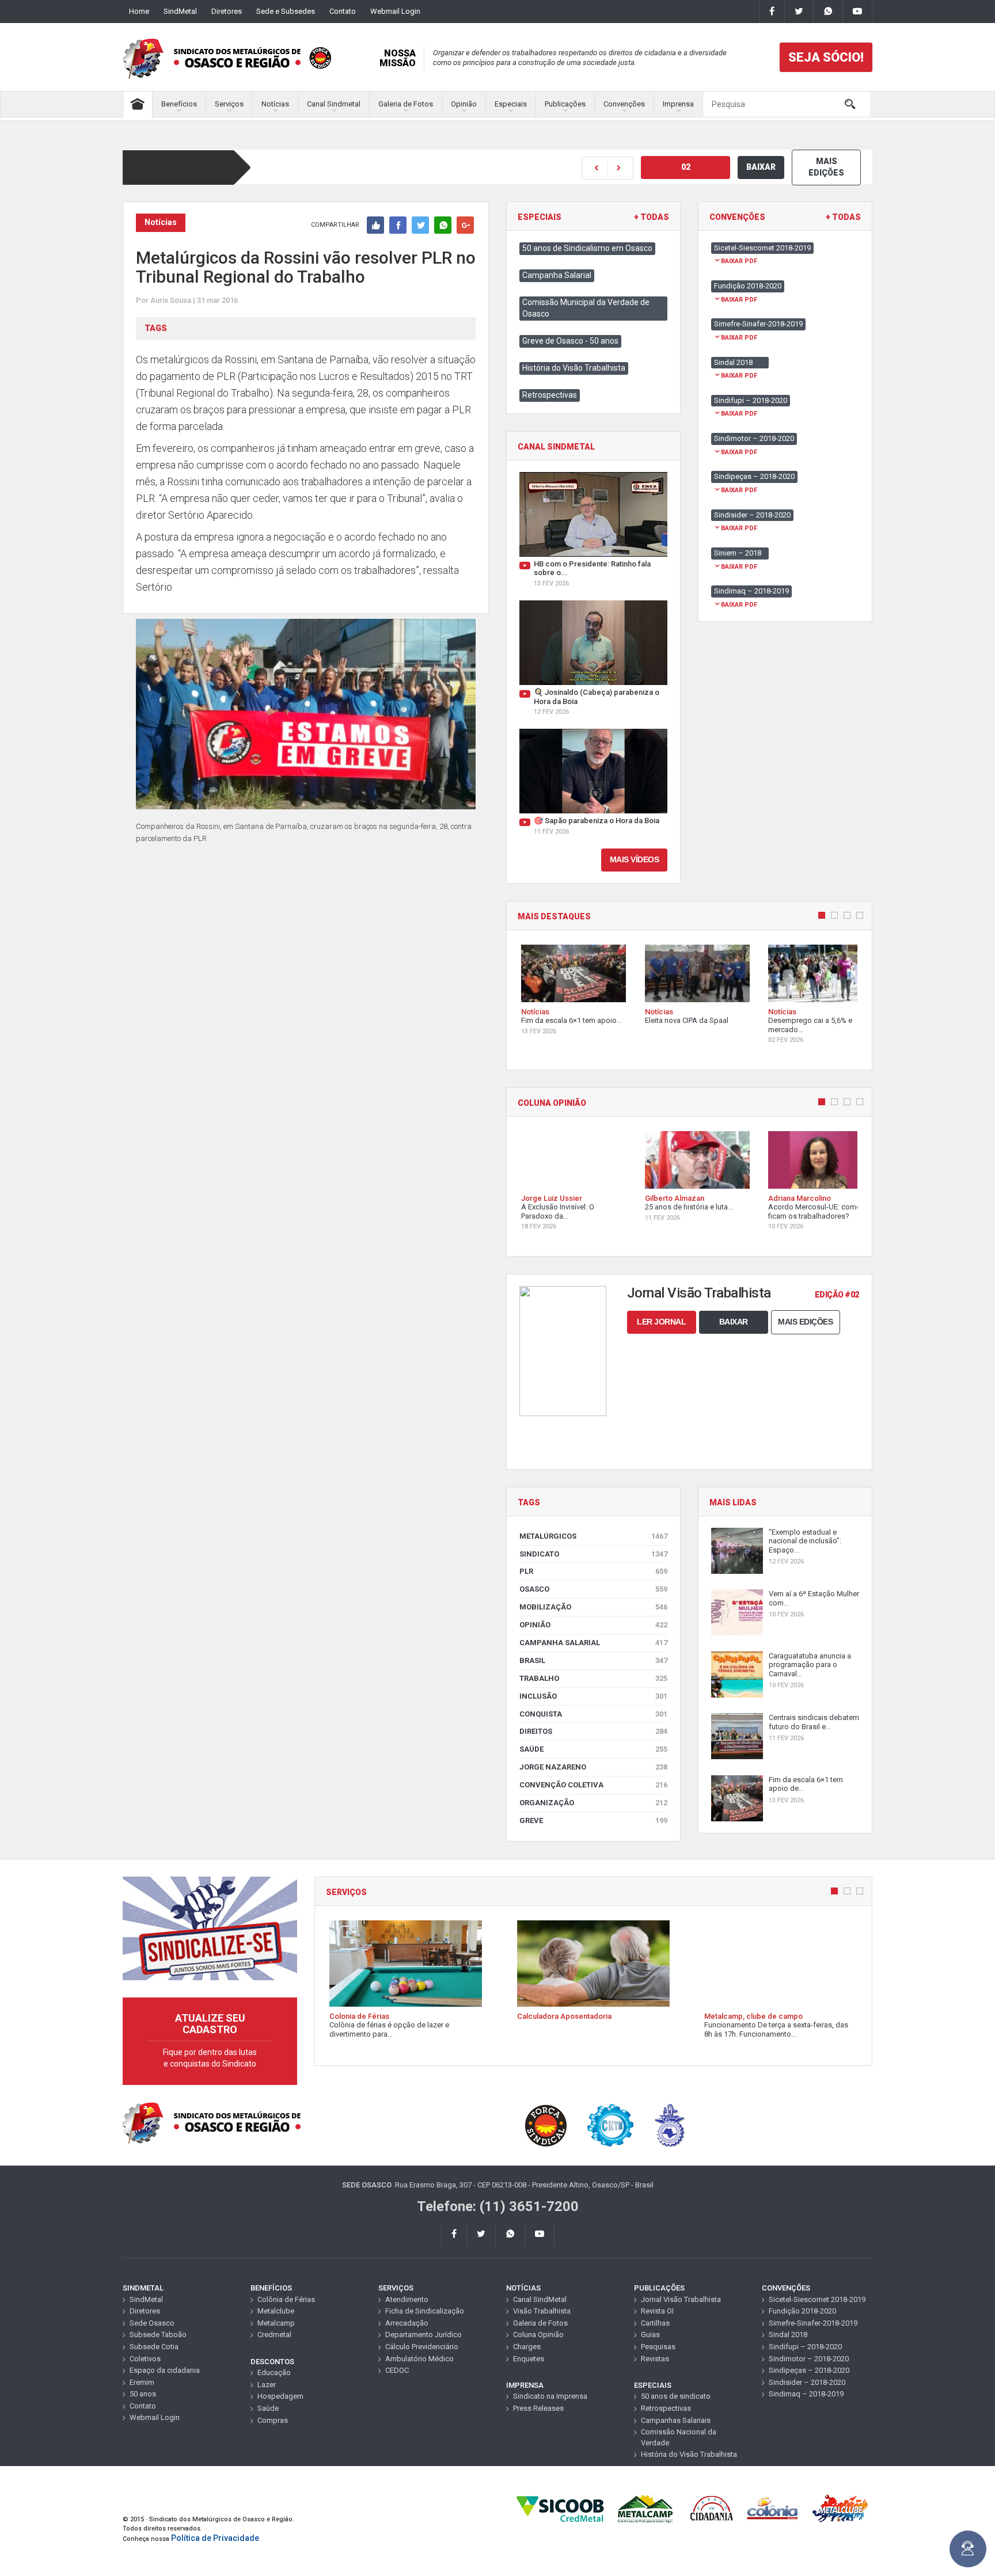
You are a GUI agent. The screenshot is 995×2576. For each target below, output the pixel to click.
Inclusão (593, 1696)
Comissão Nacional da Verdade (679, 2437)
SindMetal (180, 11)
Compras (273, 2420)
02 (686, 167)
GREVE (593, 1820)
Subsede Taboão (158, 2335)
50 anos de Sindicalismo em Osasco (587, 248)
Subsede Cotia (154, 2347)
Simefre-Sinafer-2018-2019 (813, 2323)
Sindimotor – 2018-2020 (809, 2359)
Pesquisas (658, 2347)
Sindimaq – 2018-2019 (806, 2394)
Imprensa (678, 104)
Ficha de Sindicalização (425, 2311)
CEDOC (397, 2370)
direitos (593, 1731)
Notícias (275, 104)
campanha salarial (593, 1643)
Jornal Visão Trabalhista (681, 2299)
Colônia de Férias (286, 2299)
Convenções (624, 104)
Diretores (227, 11)
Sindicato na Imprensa (550, 2396)
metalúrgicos (593, 1536)
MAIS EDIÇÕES (826, 167)
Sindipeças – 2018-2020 (809, 2370)
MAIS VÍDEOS (635, 859)
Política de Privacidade (215, 2538)
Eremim (142, 2382)
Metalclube (276, 2311)
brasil (593, 1660)
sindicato (593, 1554)
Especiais (511, 104)
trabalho (593, 1678)
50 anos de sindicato (676, 2396)
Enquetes (529, 2359)
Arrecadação (407, 2323)
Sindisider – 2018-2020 (807, 2382)
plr (593, 1571)
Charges (527, 2347)
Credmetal (274, 2335)
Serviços (229, 104)
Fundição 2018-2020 (802, 2311)
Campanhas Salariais (676, 2420)
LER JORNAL (661, 1322)
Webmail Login (395, 11)
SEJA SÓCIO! (826, 57)
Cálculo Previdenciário (422, 2347)
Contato (343, 11)
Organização (593, 1803)
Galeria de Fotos (406, 104)
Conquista (593, 1714)
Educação (274, 2373)
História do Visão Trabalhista (574, 368)
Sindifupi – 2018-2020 (805, 2347)
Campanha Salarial (557, 275)
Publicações (565, 104)
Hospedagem (280, 2396)
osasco (593, 1589)
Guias (650, 2335)
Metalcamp (276, 2323)
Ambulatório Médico (419, 2359)
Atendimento (407, 2299)
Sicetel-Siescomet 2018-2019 (817, 2299)
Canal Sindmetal (334, 104)
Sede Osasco (152, 2323)
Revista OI (657, 2311)
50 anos (143, 2394)
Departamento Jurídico (424, 2335)
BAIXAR (761, 167)
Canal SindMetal (540, 2299)
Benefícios (179, 104)
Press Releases (538, 2408)
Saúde (593, 1749)
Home (139, 11)
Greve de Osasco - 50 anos (570, 341)
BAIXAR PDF (739, 261)
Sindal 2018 (788, 2335)
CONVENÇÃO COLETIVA (593, 1785)
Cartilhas (655, 2323)
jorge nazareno (593, 1767)
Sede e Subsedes (286, 11)
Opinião (464, 104)
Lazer (267, 2385)
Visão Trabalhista (542, 2311)
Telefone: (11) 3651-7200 (498, 2206)
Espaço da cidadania (165, 2370)
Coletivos (145, 2359)
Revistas (655, 2359)
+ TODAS (652, 217)
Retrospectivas (550, 395)
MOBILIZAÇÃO (593, 1607)
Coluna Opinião (538, 2335)
